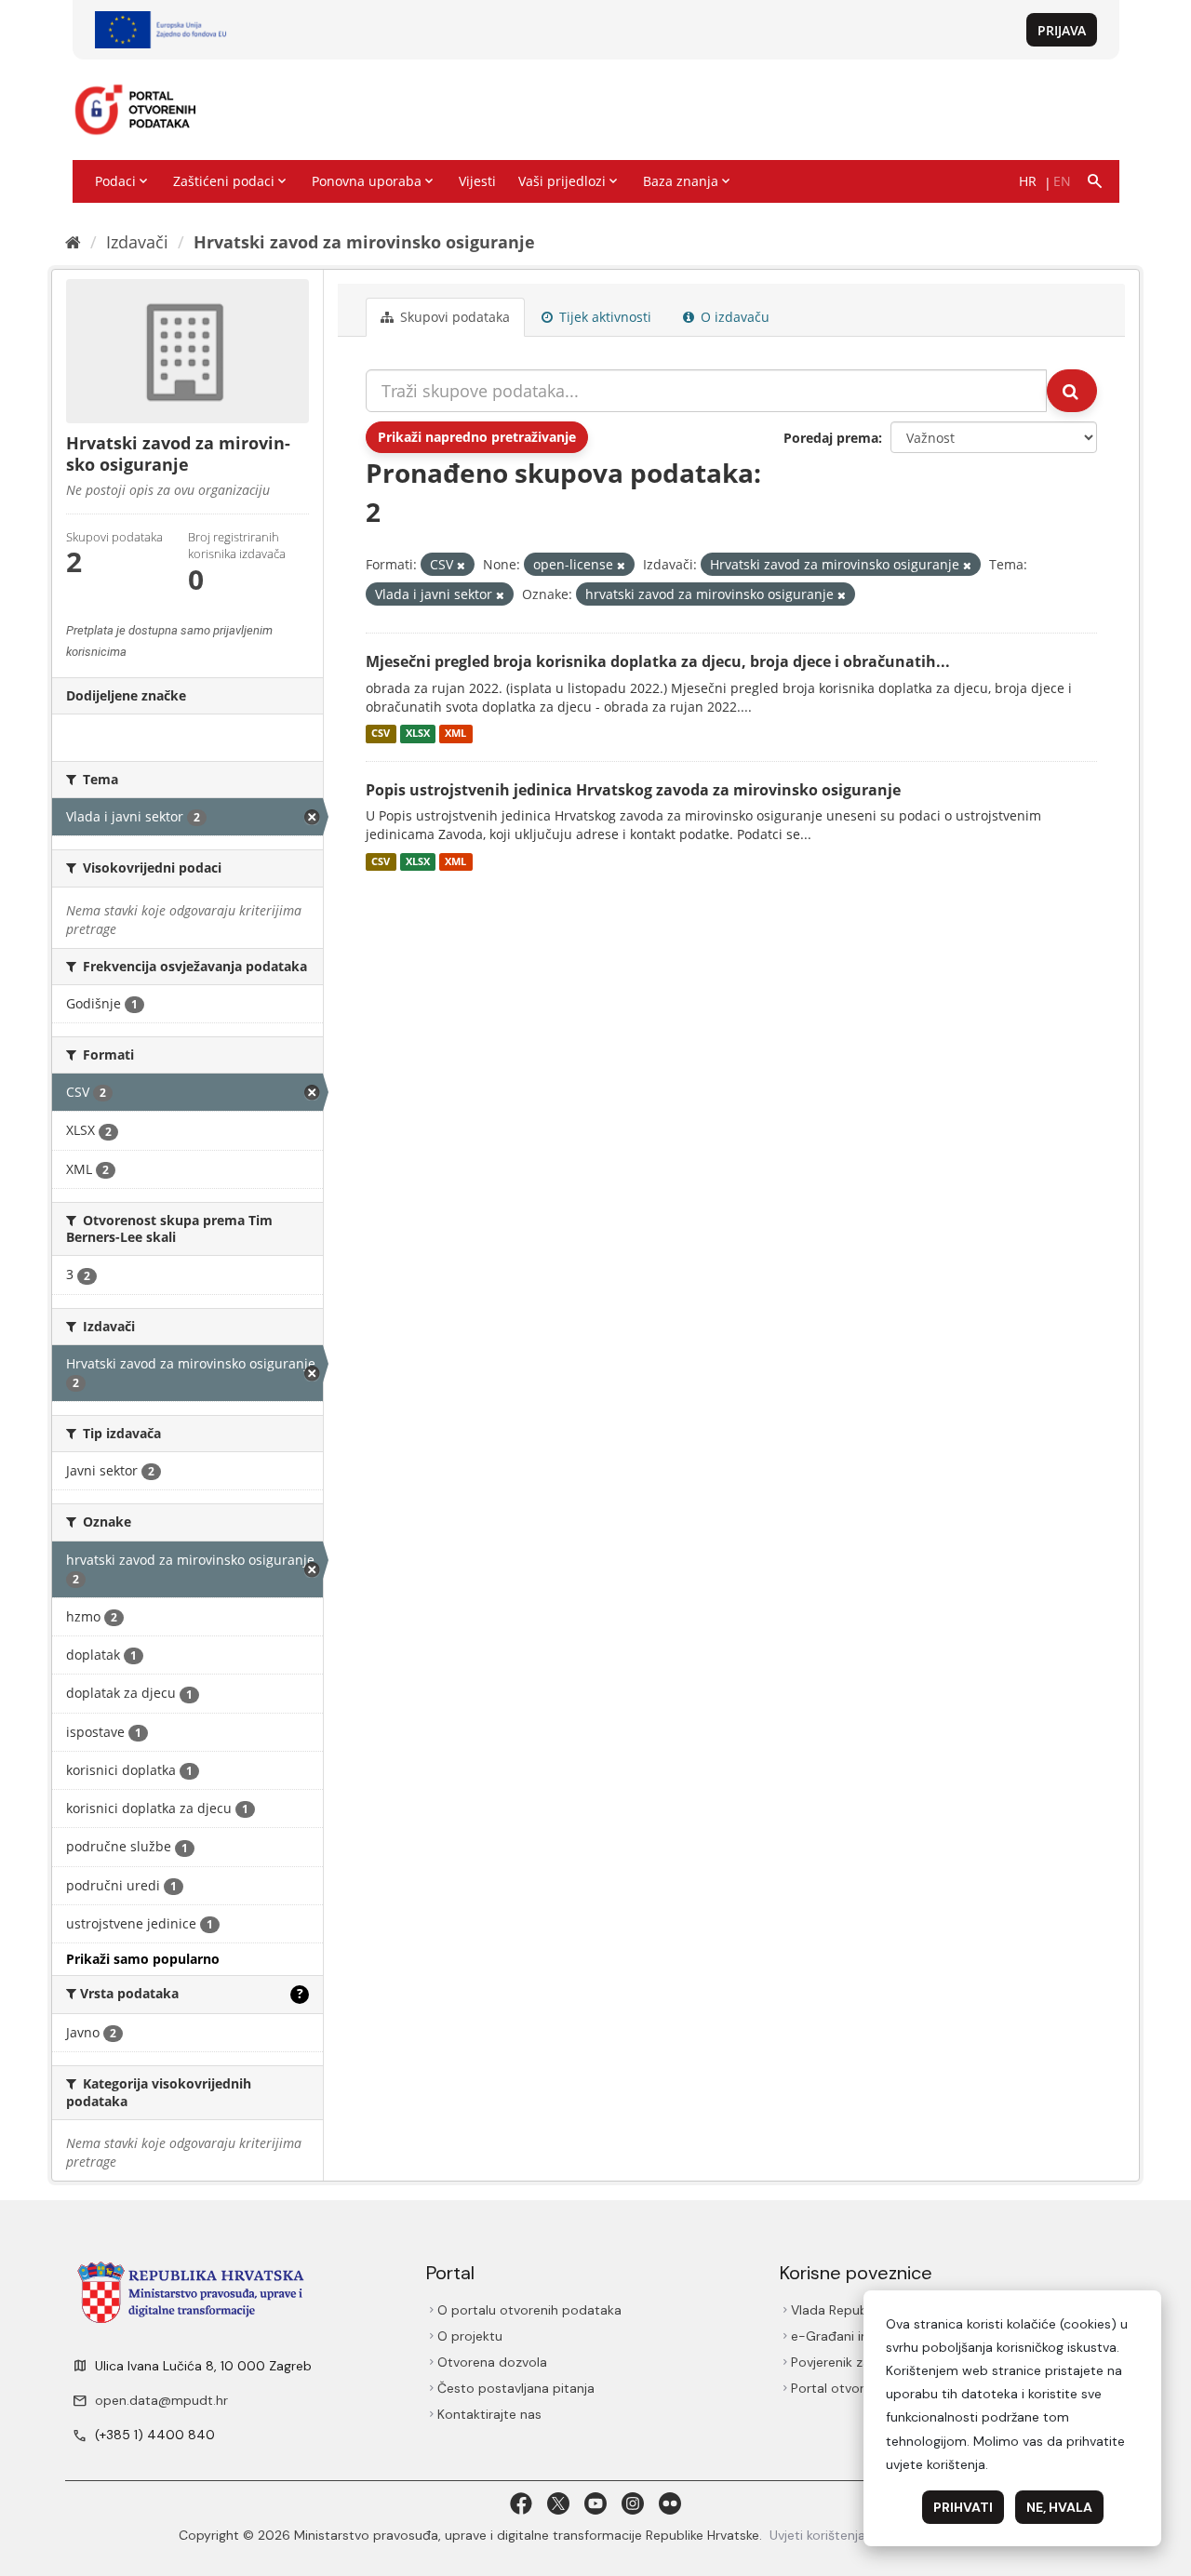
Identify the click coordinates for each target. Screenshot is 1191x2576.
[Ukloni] (461, 565)
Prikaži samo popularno (143, 1959)
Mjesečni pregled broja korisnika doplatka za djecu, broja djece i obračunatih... (658, 661)
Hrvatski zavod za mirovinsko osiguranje (364, 242)
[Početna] (73, 242)
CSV (381, 734)
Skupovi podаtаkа (453, 317)
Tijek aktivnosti (603, 317)
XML (455, 734)
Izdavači (137, 242)
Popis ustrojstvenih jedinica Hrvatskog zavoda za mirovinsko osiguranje (633, 790)
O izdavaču (733, 317)
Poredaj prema (831, 438)
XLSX (418, 734)
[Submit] (1072, 391)
